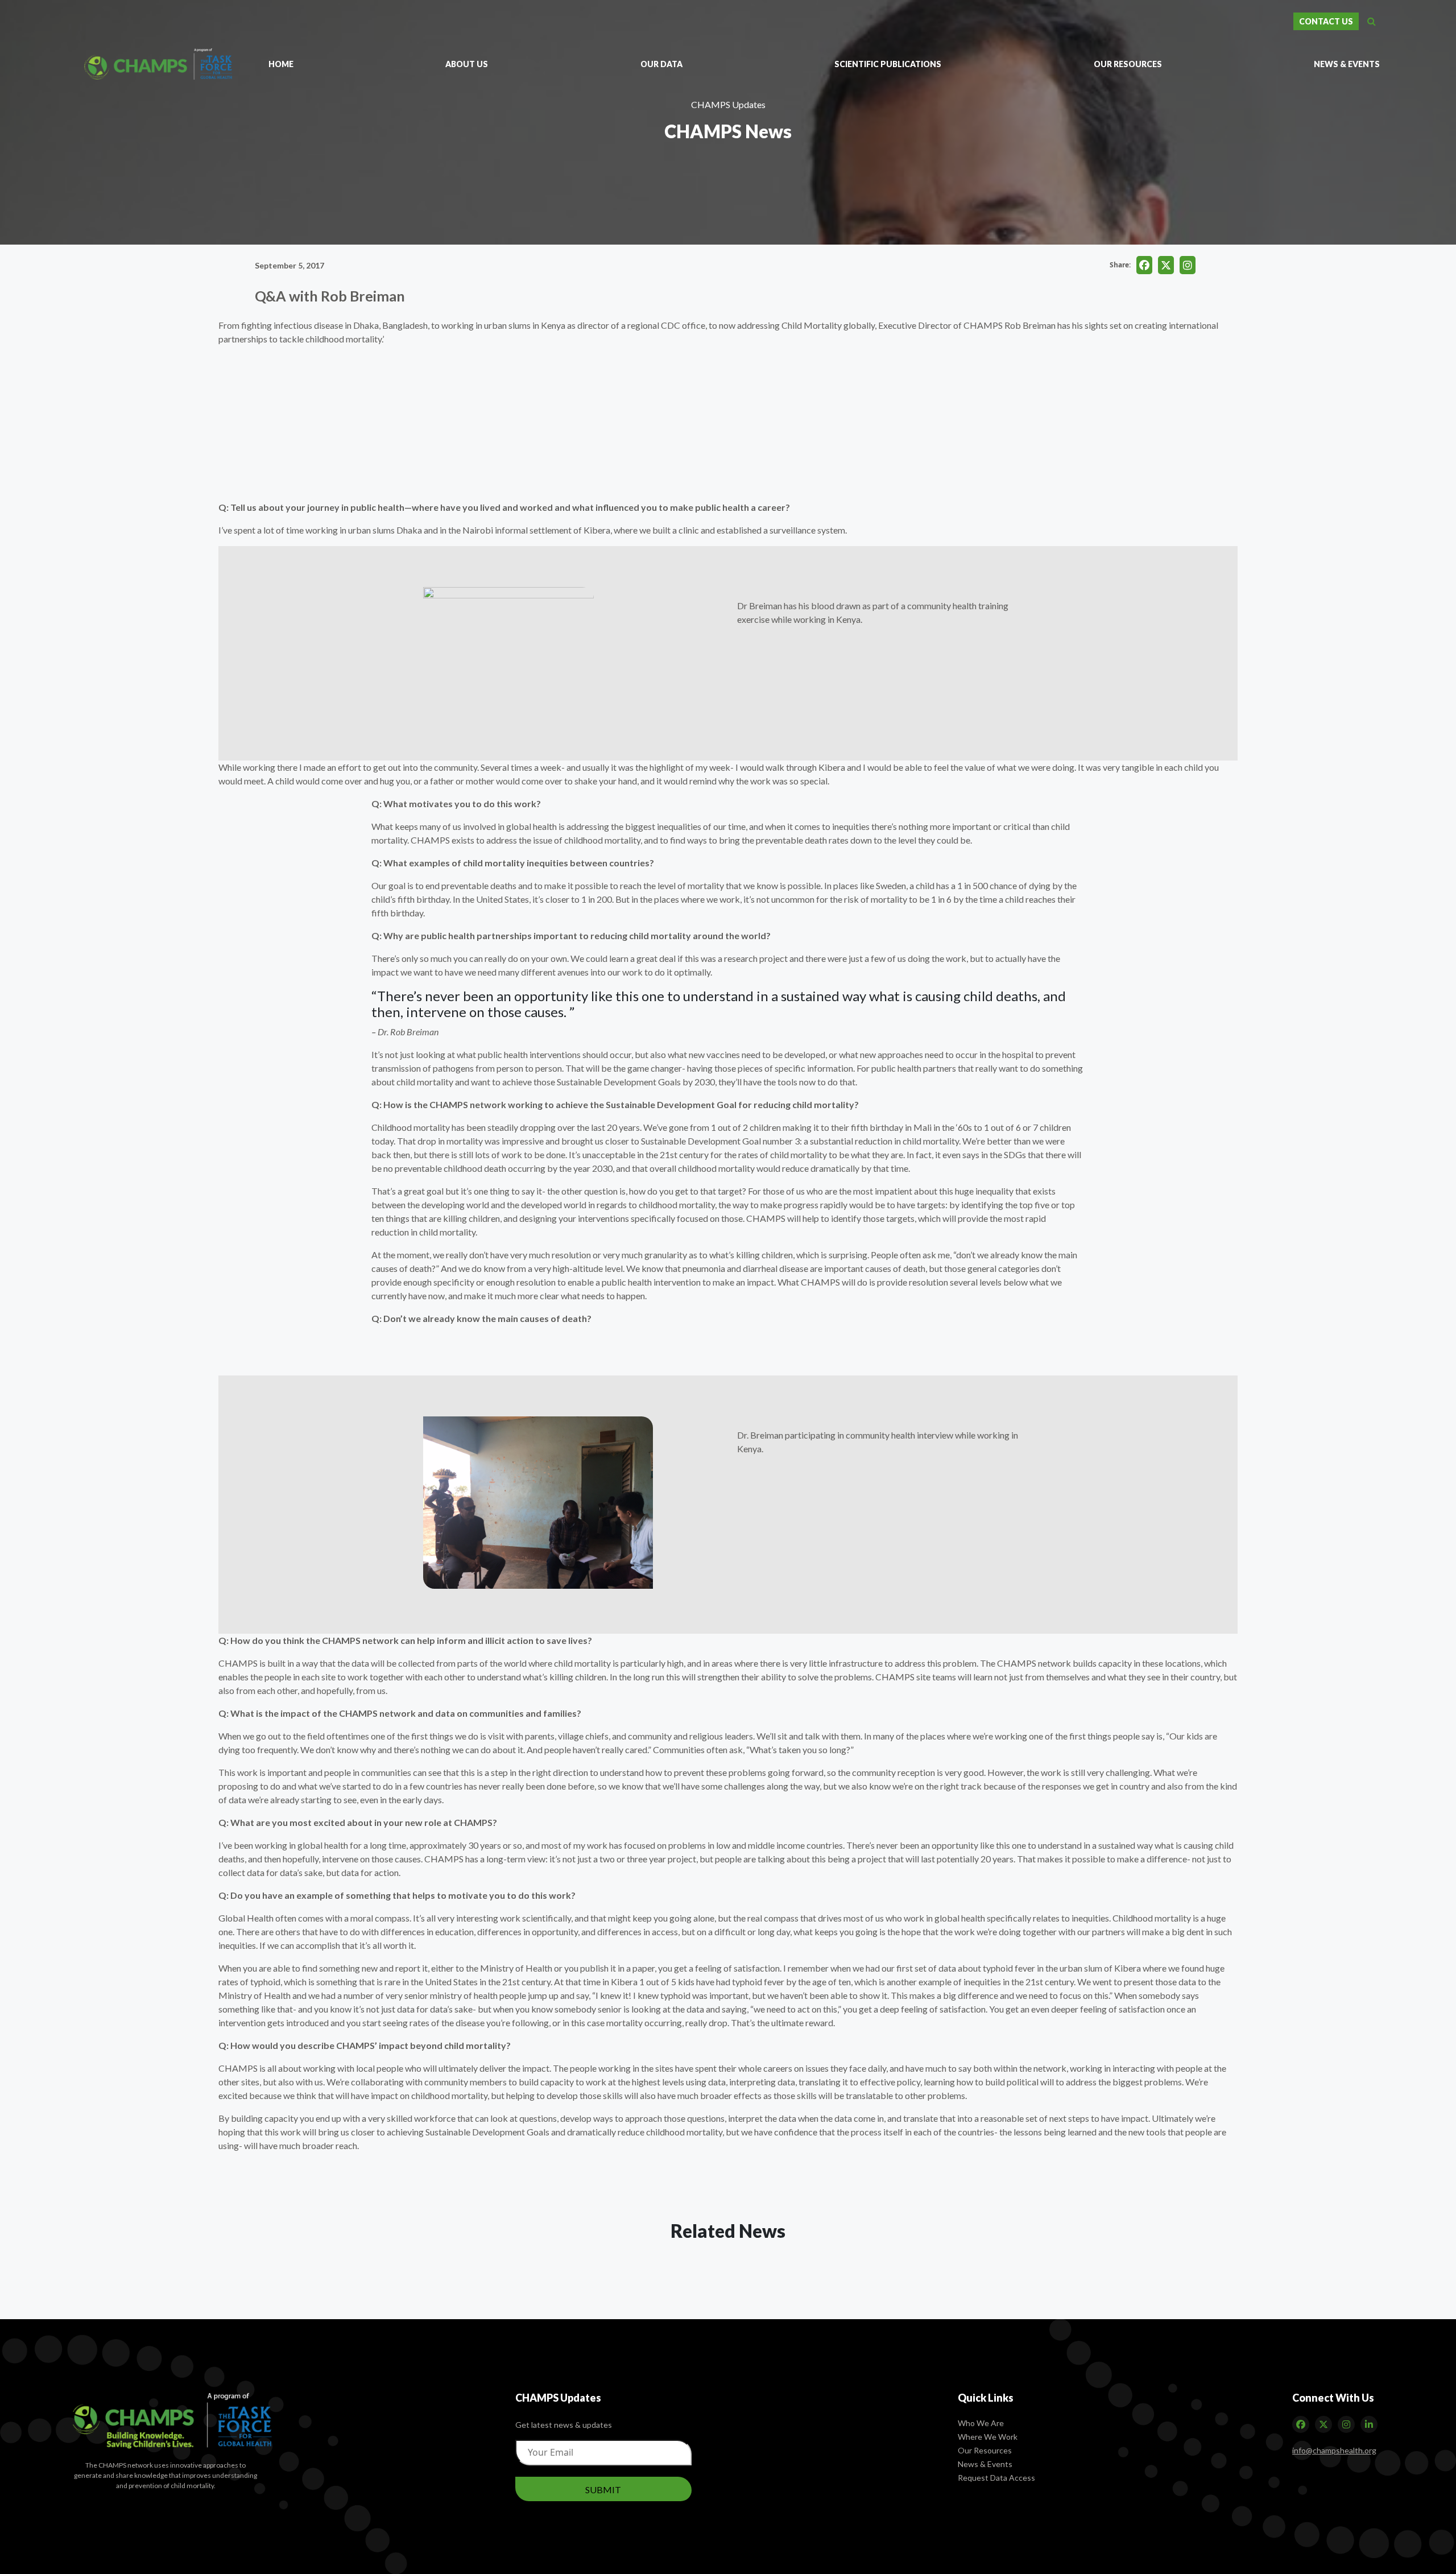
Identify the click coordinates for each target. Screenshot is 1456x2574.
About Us (467, 64)
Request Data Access (996, 2478)
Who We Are (981, 2423)
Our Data (661, 64)
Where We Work (988, 2437)
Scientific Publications (888, 64)
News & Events (1347, 64)
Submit (603, 2490)
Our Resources (1128, 64)
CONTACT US (1326, 21)
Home (281, 64)
